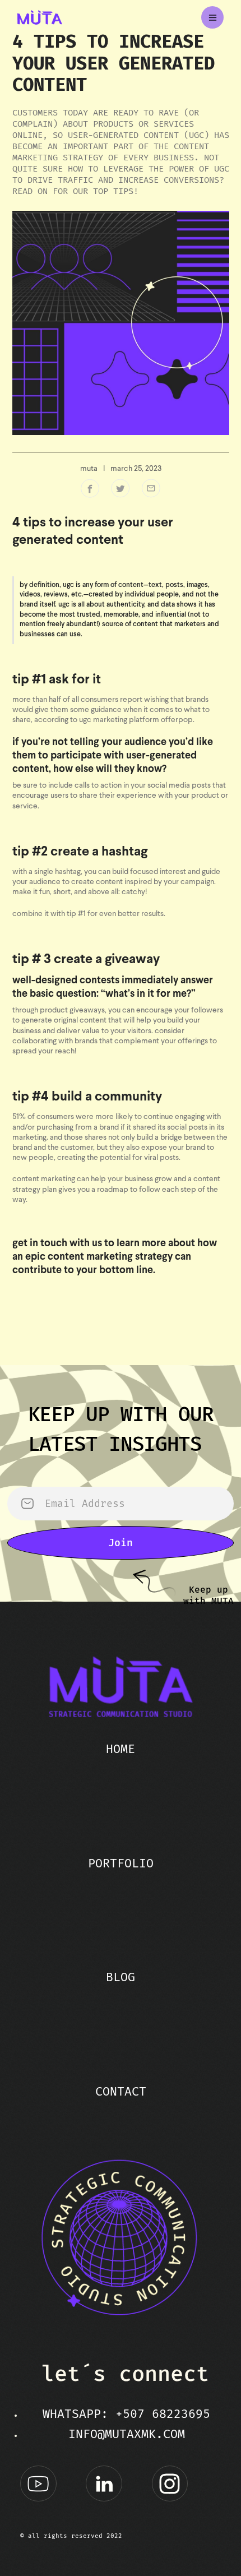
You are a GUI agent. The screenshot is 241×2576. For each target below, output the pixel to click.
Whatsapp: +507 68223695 (126, 2414)
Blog (121, 1977)
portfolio (121, 1863)
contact (121, 2092)
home (121, 1749)
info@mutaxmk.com (127, 2434)
